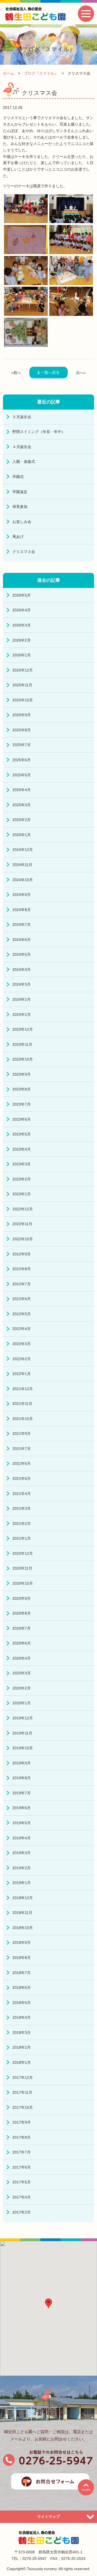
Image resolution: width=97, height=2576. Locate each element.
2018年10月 (23, 1928)
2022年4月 (22, 1329)
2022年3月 (22, 1344)
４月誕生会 (22, 447)
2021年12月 (23, 1389)
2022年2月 (22, 1359)
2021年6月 (22, 1463)
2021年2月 (22, 1524)
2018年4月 (22, 2017)
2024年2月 (22, 999)
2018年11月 (22, 1913)
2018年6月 (22, 1988)
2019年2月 (22, 1868)
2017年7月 (22, 2152)
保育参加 (20, 507)
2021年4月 (22, 1494)
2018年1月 (22, 2062)
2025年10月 (23, 700)
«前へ (16, 373)
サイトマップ (48, 2516)
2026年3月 (22, 625)
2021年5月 (22, 1479)
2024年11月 (22, 865)
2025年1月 (22, 835)
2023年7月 (22, 1104)
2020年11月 (22, 1568)
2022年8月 (22, 1269)
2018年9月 (22, 1943)
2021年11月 (22, 1404)
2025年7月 (22, 745)
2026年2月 (22, 640)
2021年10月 (23, 1419)
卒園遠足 (20, 492)
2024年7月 (22, 925)
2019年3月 (22, 1853)
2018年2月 (22, 2047)
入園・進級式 (24, 462)
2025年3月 (22, 805)
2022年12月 (23, 1209)
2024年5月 (22, 954)
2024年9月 (22, 895)
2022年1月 (22, 1374)
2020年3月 (22, 1673)
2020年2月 (22, 1688)
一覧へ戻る (50, 372)
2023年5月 (22, 1134)
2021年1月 (22, 1538)
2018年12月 (23, 1898)
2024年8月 (22, 910)
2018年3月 (22, 2033)
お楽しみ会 (22, 522)
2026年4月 (22, 610)
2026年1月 (22, 655)
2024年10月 (23, 880)
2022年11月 (22, 1224)
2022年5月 (22, 1314)
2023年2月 (22, 1179)
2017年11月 (22, 2092)
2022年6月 (22, 1299)
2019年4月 (22, 1838)
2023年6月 (22, 1119)
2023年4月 (22, 1149)
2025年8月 (22, 730)
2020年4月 (22, 1658)
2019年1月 (22, 1883)
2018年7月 (22, 1973)
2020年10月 (23, 1583)
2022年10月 (23, 1239)
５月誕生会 (22, 417)
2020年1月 (22, 1703)
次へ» (81, 373)
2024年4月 (22, 970)
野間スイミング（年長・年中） (39, 432)
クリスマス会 (24, 552)
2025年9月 (22, 715)
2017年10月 (23, 2107)
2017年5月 (22, 2182)
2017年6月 (22, 2167)
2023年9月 (22, 1074)
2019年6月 (22, 1808)
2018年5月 (22, 2003)
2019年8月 (22, 1778)
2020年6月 (22, 1643)
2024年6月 (22, 940)
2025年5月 (22, 775)
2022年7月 (22, 1284)
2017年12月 (23, 2078)
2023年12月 (23, 1029)
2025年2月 (22, 820)
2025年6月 (22, 760)
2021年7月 (22, 1449)
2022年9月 (22, 1254)
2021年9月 (22, 1434)
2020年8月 (22, 1613)
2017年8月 (22, 2137)
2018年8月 (22, 1958)
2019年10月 (23, 1748)
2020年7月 (22, 1628)
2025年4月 (22, 790)
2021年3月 (22, 1508)
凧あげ (18, 536)
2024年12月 (23, 850)
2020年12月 (23, 1553)
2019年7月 (22, 1793)
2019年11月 (22, 1733)
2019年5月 (22, 1823)
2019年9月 (22, 1763)
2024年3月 (22, 984)
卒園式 (18, 477)
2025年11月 (22, 685)
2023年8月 (22, 1089)
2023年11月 (22, 1044)
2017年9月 (22, 2122)
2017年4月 (22, 2197)
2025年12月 (23, 670)
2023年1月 (22, 1194)
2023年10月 (23, 1059)
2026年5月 (22, 595)
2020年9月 (22, 1598)
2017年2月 (22, 2212)
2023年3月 (22, 1164)
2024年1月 (22, 1015)
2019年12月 (23, 1718)
